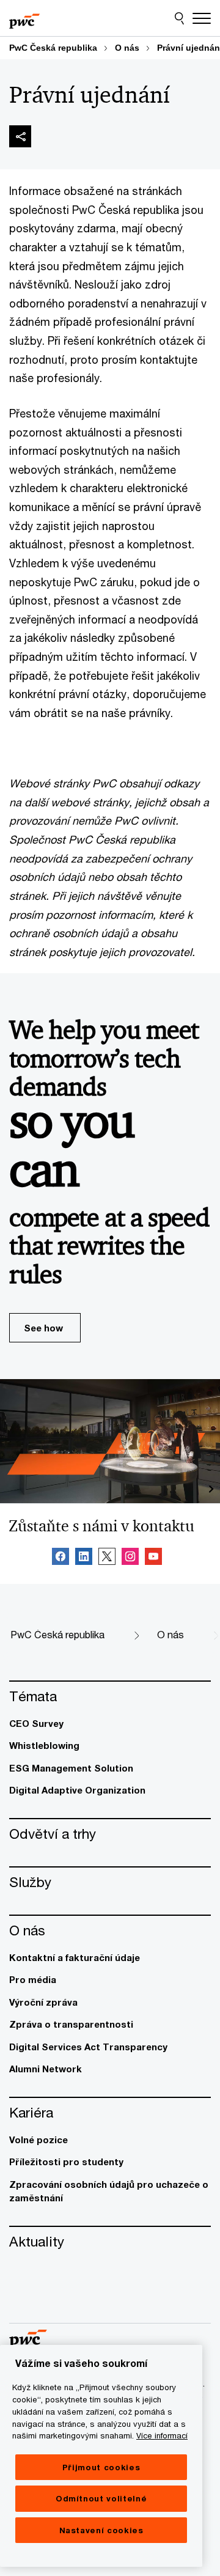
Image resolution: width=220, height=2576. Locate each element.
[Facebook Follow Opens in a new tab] (61, 1558)
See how (43, 1328)
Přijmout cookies (101, 2467)
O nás (127, 48)
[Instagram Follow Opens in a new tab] (130, 1558)
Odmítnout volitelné (101, 2498)
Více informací (162, 2435)
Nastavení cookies (101, 2530)
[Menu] (202, 18)
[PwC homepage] (24, 18)
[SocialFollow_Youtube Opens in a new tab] (153, 1558)
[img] (20, 136)
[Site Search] (179, 18)
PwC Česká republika (53, 48)
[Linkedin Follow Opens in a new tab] (84, 1558)
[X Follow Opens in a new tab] (107, 1558)
